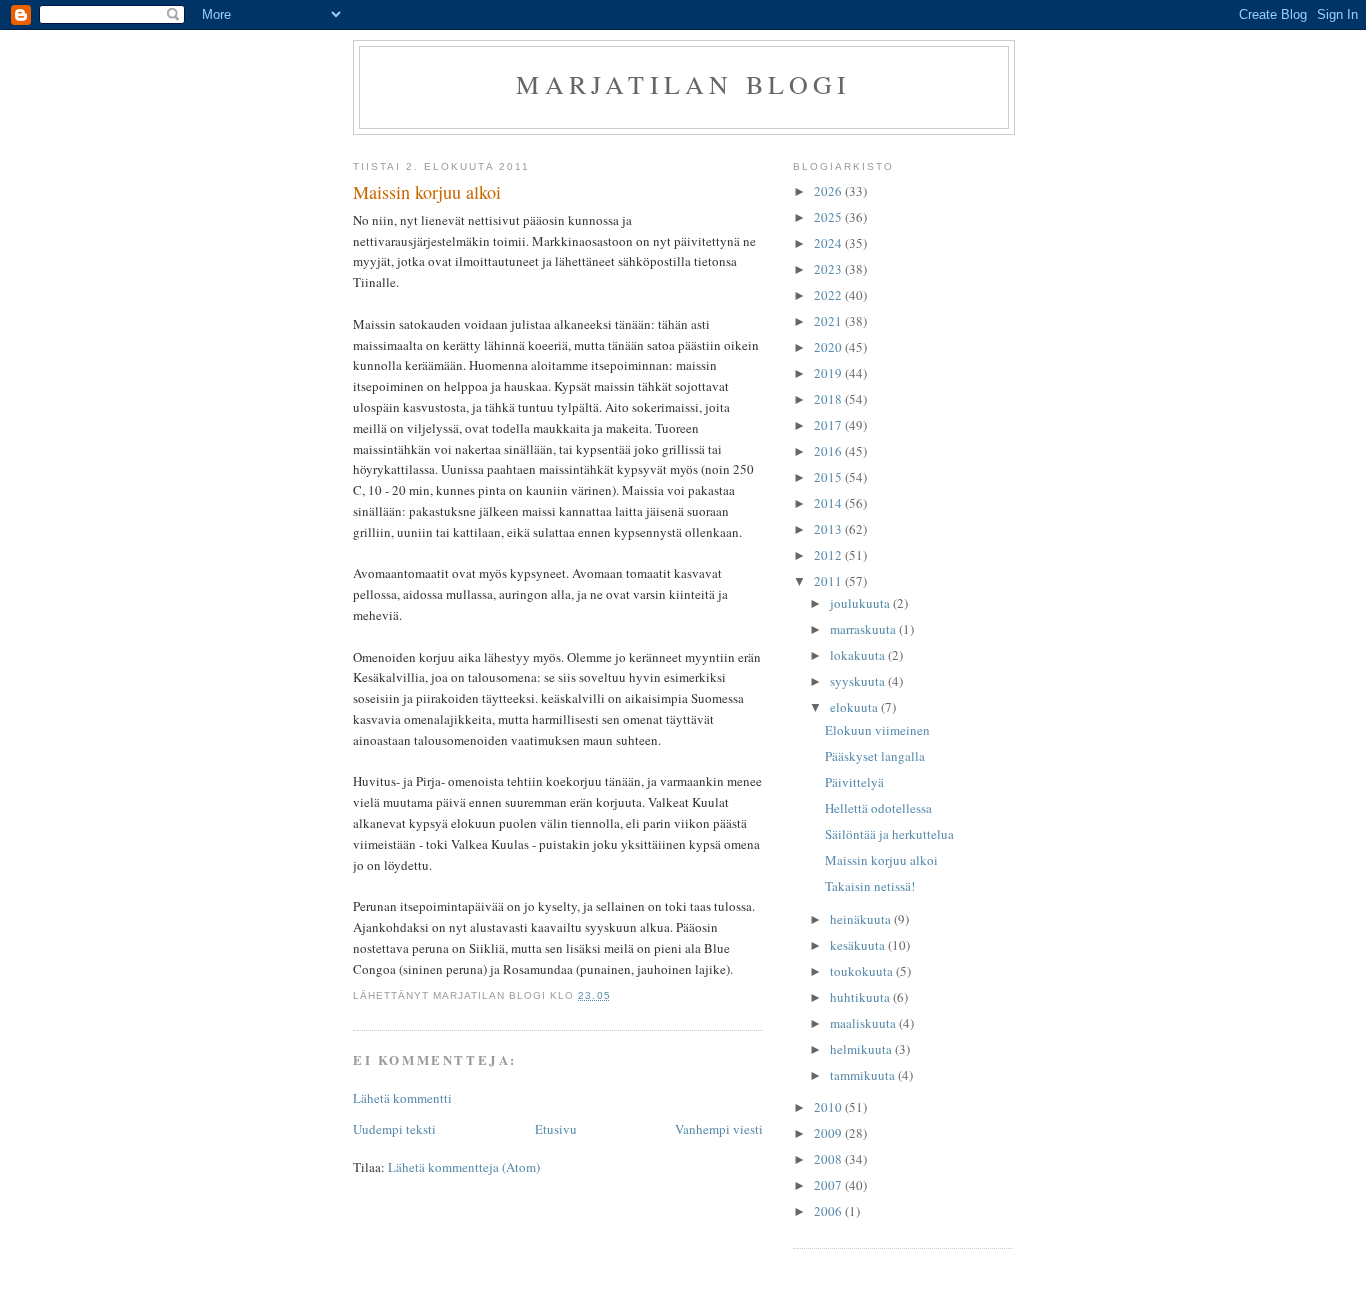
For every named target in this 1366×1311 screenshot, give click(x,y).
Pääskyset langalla (875, 756)
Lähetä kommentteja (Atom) (464, 1167)
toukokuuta (863, 971)
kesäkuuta (859, 945)
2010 (829, 1107)
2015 (829, 477)
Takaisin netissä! (870, 886)
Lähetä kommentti (402, 1098)
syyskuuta (859, 681)
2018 (829, 399)
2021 (829, 321)
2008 (829, 1159)
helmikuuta (862, 1049)
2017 (829, 425)
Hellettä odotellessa (878, 808)
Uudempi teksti (394, 1129)
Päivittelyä (854, 782)
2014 (829, 503)
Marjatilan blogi (683, 84)
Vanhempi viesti (719, 1129)
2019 (829, 373)
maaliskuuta (864, 1023)
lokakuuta (859, 655)
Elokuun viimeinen (877, 730)
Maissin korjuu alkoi (881, 860)
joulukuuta (861, 603)
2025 (829, 217)
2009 (829, 1133)
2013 (829, 529)
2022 (829, 295)
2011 (829, 581)
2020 (829, 347)
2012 (829, 555)
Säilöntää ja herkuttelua (889, 834)
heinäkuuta (862, 919)
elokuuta (855, 707)
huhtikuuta (861, 997)
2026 (829, 191)
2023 (829, 269)
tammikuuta (864, 1075)
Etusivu (556, 1129)
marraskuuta (864, 629)
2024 (829, 243)
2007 (829, 1185)
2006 (829, 1211)
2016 (829, 451)
